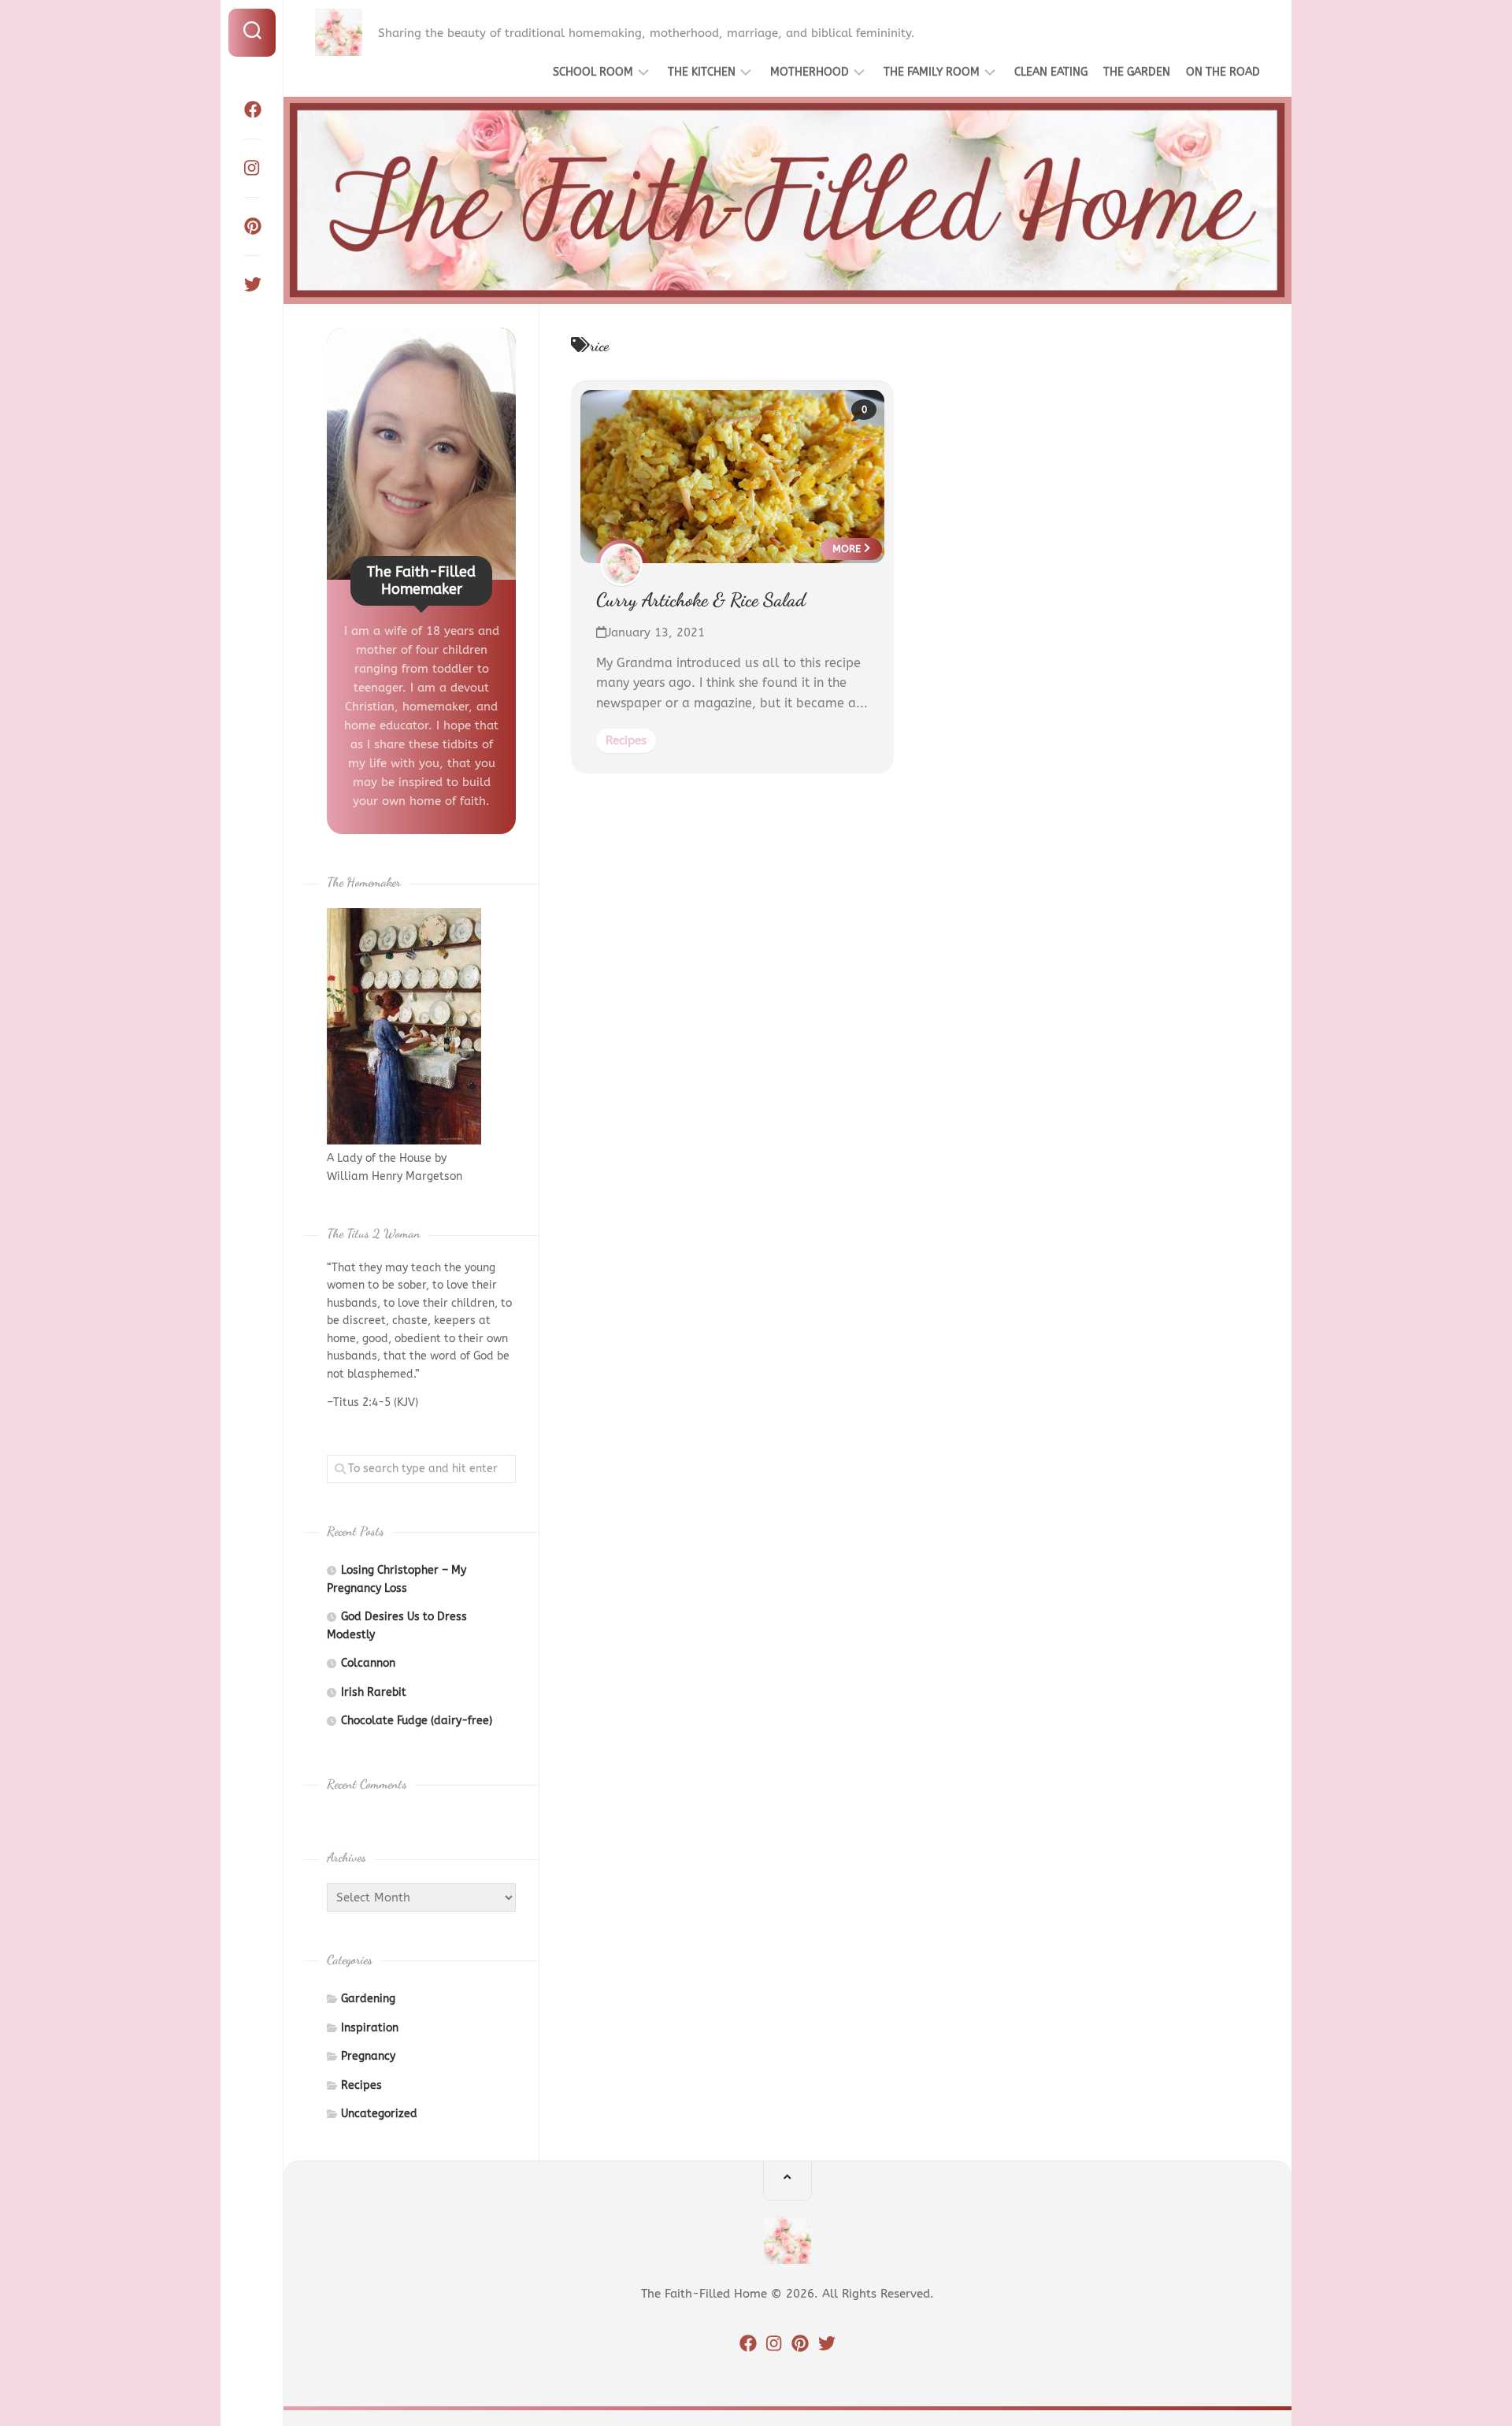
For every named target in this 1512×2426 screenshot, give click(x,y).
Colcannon (368, 1663)
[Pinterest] (252, 226)
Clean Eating (1051, 72)
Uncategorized (379, 2114)
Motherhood (810, 72)
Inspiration (370, 2028)
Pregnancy (368, 2056)
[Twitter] (252, 284)
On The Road (1223, 72)
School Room (593, 72)
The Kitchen (702, 72)
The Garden (1137, 72)
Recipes (626, 740)
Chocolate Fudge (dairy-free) (417, 1721)
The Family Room (932, 72)
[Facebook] (252, 109)
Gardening (368, 1999)
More (848, 549)
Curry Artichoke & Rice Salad (701, 600)
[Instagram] (252, 168)
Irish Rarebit (374, 1692)
